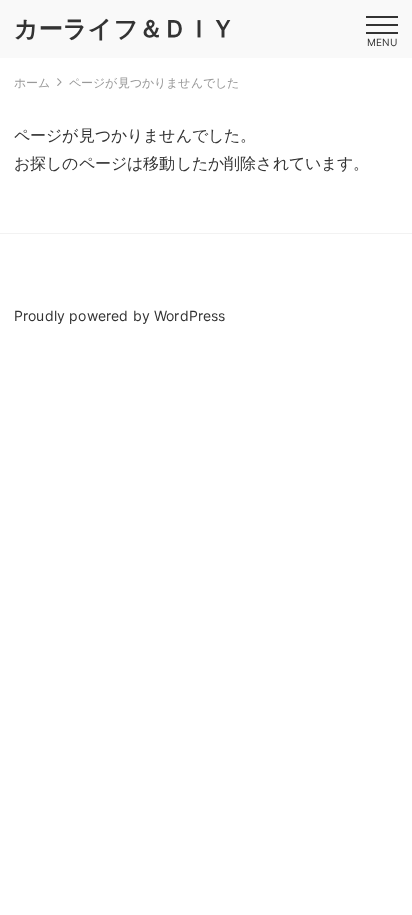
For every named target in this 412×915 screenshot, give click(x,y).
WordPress (189, 315)
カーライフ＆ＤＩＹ (124, 28)
